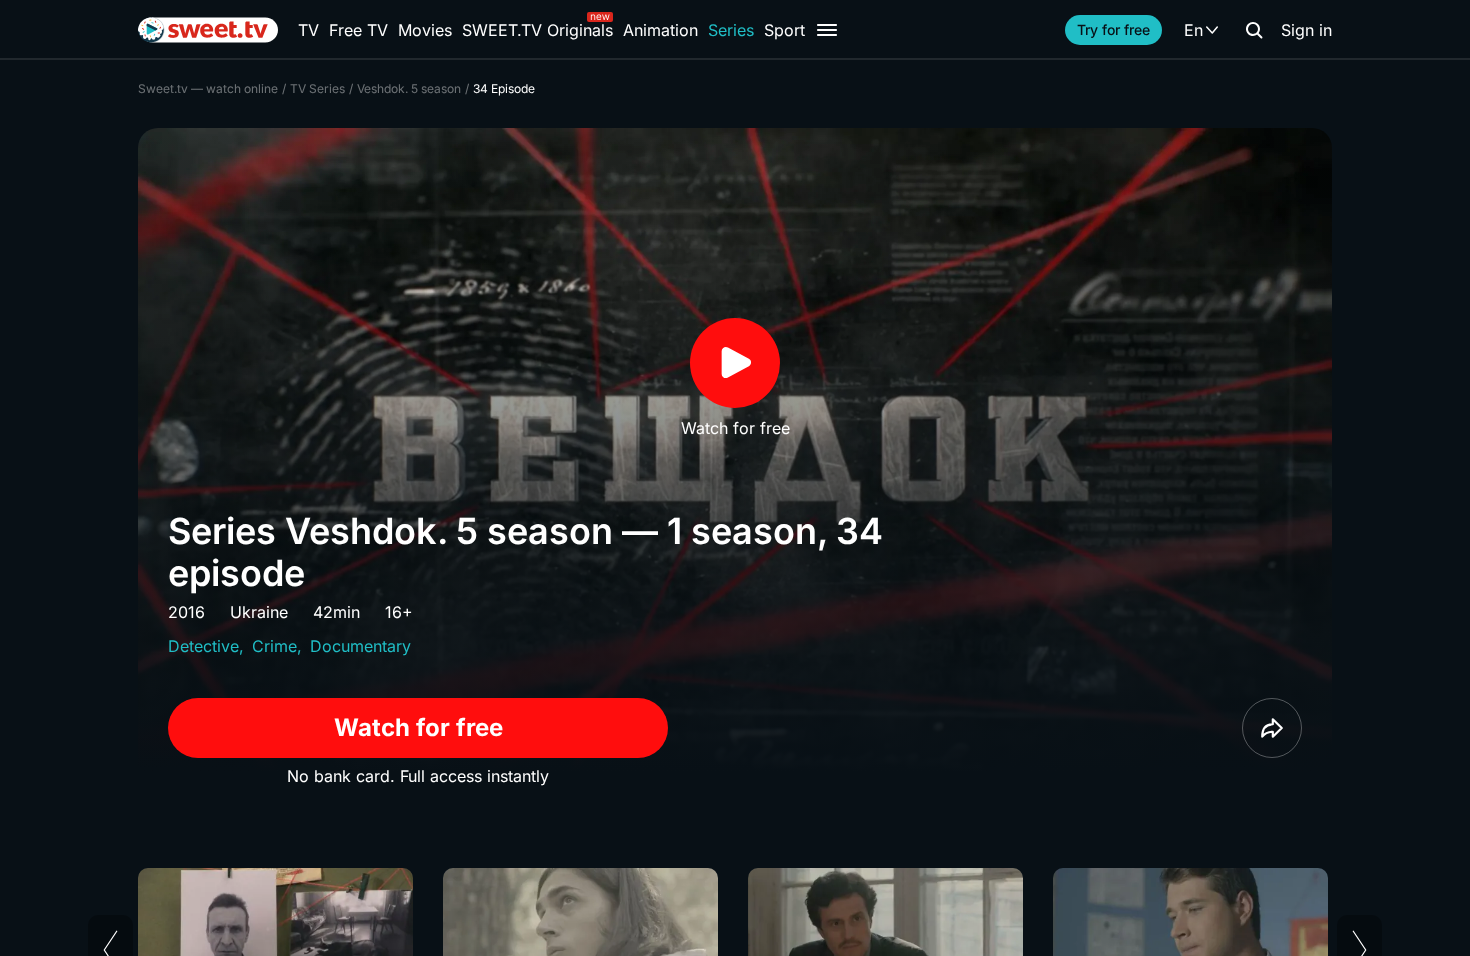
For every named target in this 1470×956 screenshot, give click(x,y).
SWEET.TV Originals (537, 30)
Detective (203, 646)
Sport (784, 30)
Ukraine (259, 612)
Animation (660, 30)
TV (308, 30)
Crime (274, 646)
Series (731, 30)
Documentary (360, 646)
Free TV (358, 30)
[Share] (1272, 728)
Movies (425, 30)
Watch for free (418, 727)
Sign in (1306, 30)
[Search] (1254, 30)
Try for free (1113, 29)
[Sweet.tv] (208, 30)
